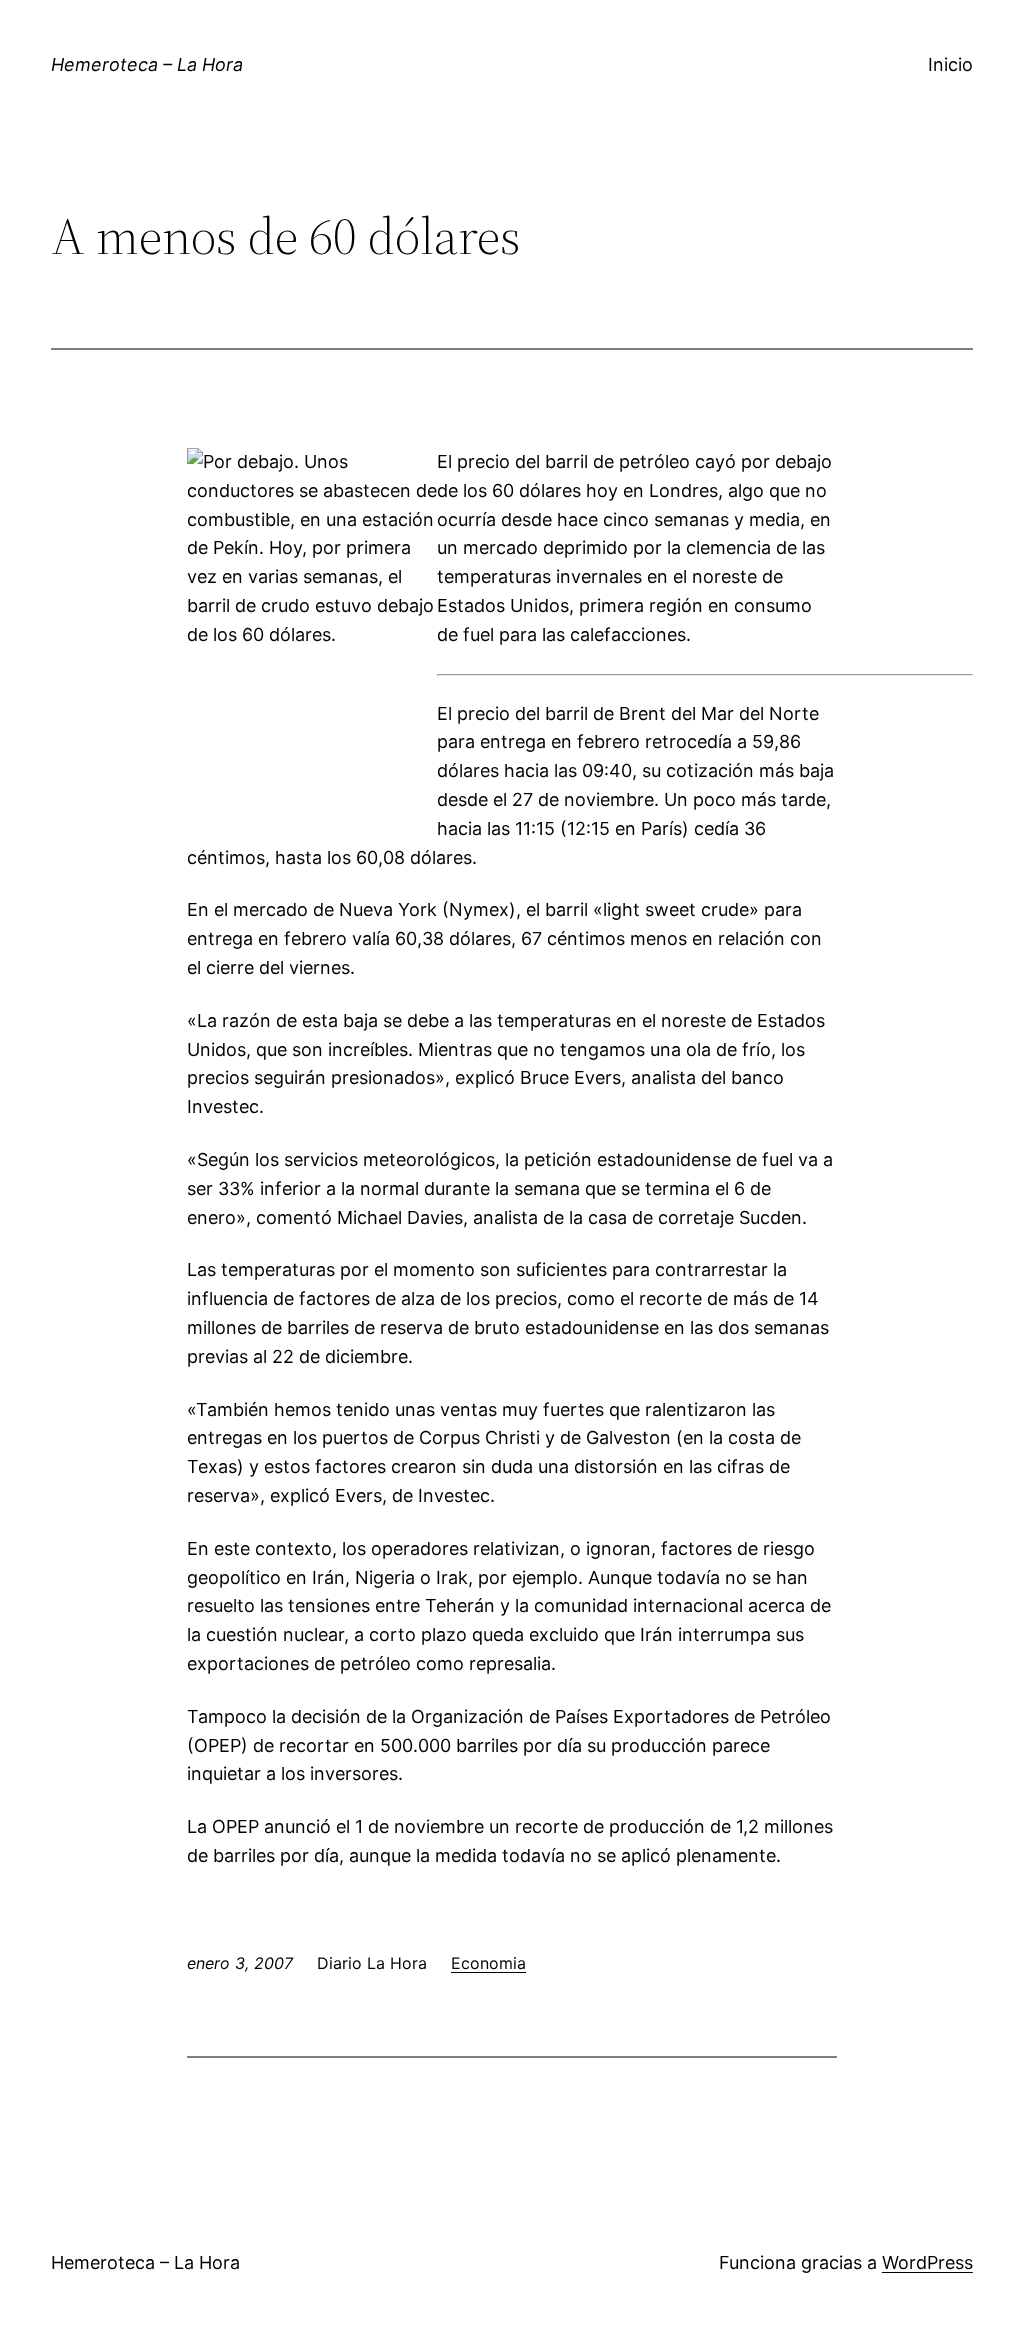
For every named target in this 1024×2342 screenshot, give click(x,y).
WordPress (927, 2262)
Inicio (950, 64)
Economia (488, 1963)
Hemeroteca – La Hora (147, 64)
